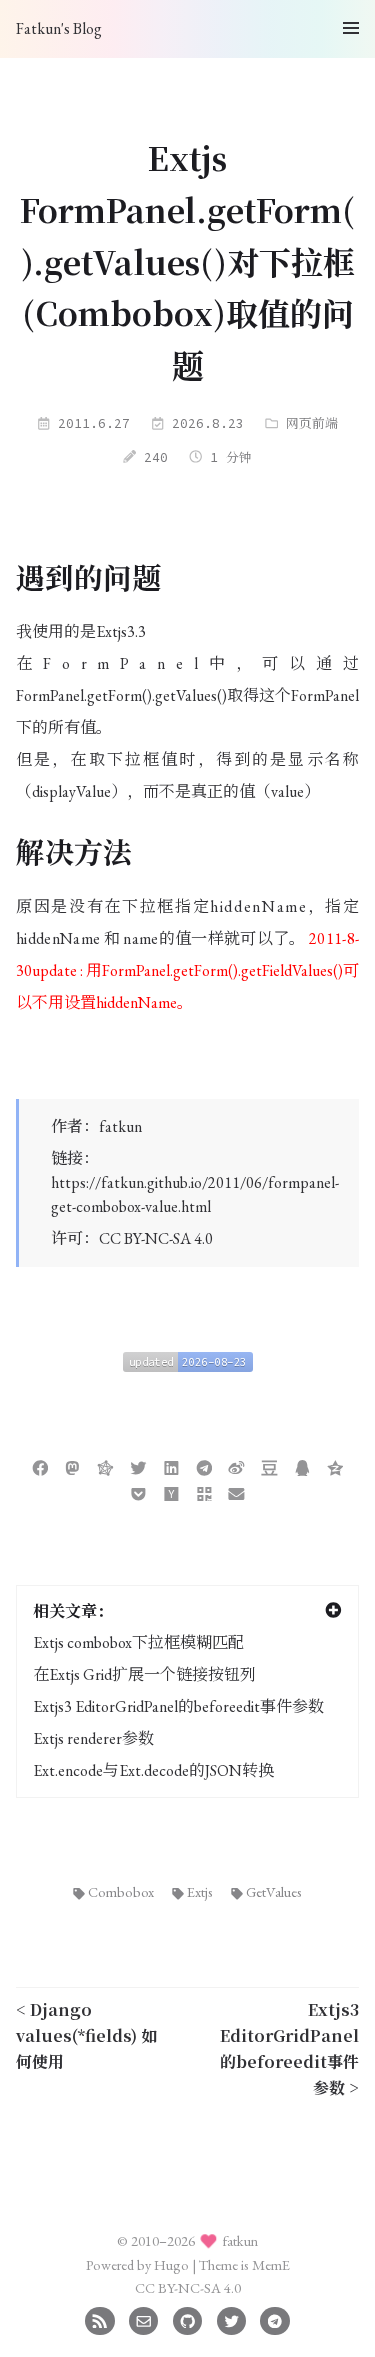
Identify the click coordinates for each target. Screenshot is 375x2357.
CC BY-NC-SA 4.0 (156, 1238)
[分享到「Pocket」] (138, 1491)
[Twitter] (231, 2318)
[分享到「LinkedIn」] (171, 1465)
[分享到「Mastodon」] (72, 1465)
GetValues (274, 1891)
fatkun (120, 1126)
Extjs (200, 1891)
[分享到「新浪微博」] (236, 1465)
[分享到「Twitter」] (138, 1465)
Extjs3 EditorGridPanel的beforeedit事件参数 (178, 1706)
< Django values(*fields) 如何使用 (86, 2035)
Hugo (171, 2264)
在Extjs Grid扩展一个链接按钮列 (144, 1674)
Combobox (121, 1891)
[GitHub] (187, 2318)
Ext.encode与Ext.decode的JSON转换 (153, 1770)
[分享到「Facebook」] (40, 1465)
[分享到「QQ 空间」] (335, 1465)
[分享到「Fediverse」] (105, 1465)
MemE (271, 2264)
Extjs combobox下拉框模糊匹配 (138, 1642)
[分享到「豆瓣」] (269, 1465)
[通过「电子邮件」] (236, 1491)
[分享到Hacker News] (171, 1491)
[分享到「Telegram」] (204, 1465)
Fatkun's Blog (59, 28)
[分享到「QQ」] (302, 1465)
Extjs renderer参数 (93, 1738)
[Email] (143, 2318)
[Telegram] (274, 2318)
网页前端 (312, 423)
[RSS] (99, 2318)
